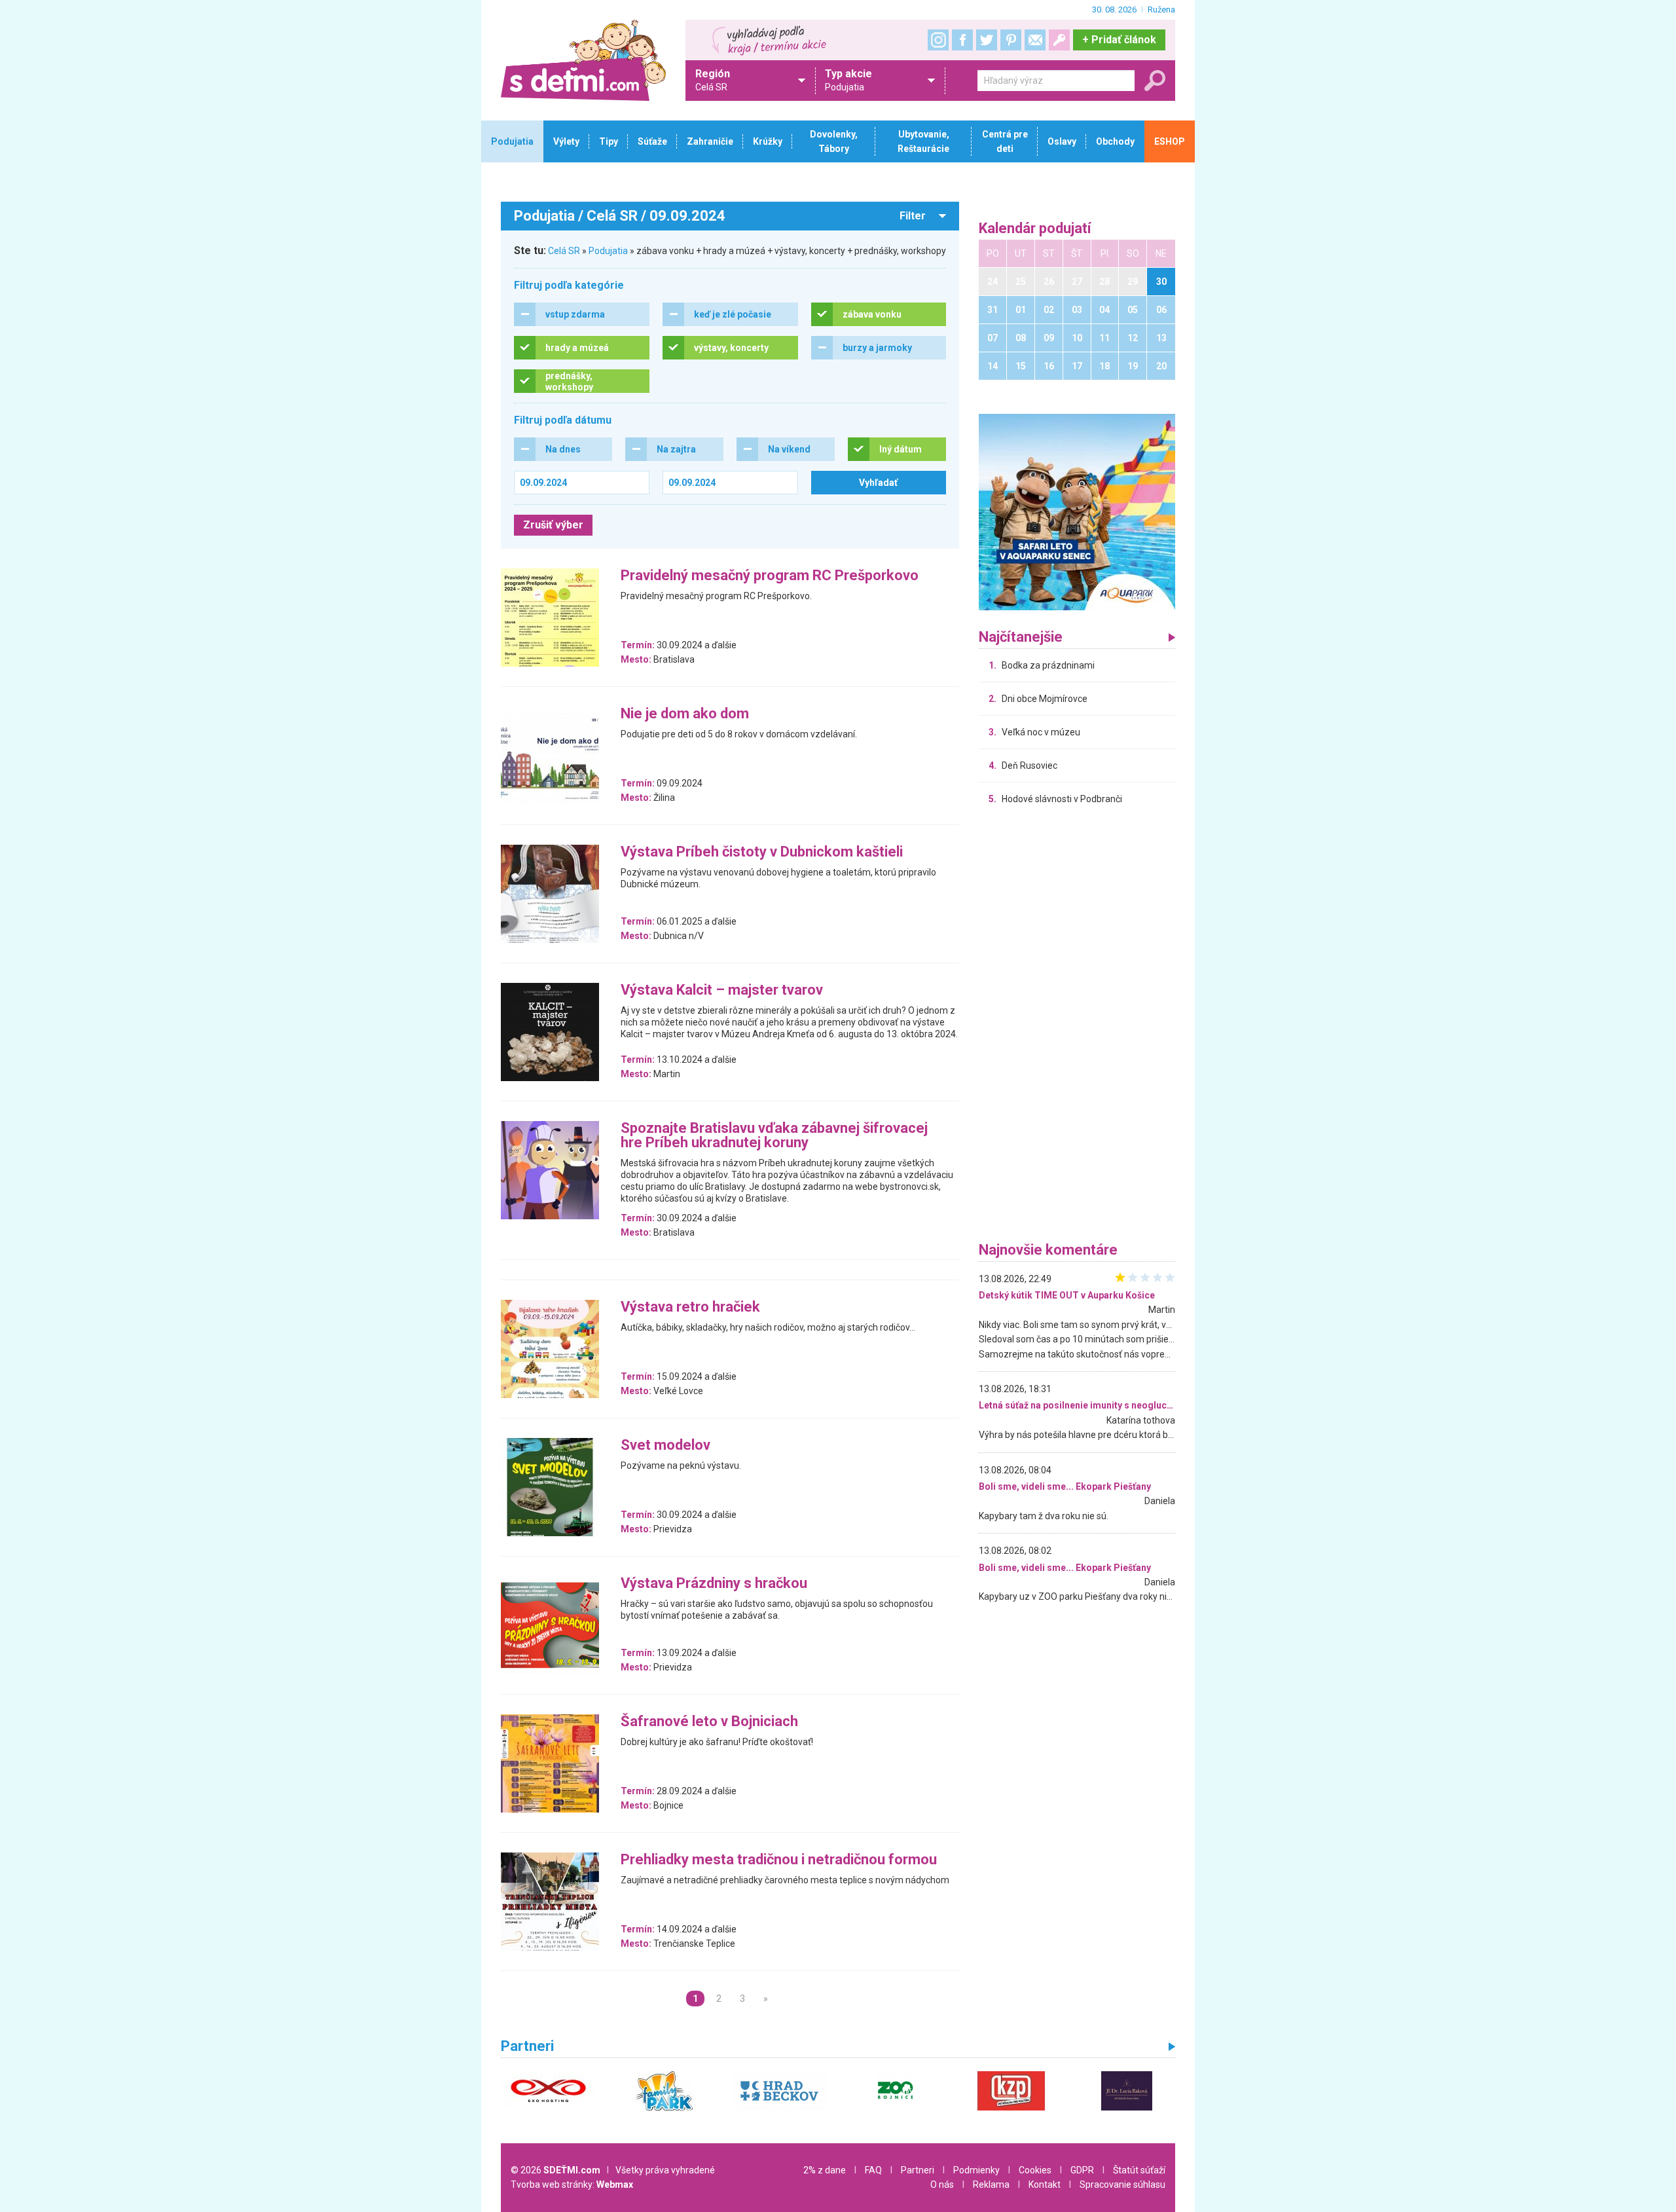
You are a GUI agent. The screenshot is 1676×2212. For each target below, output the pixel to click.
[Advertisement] (1077, 1027)
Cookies (1035, 2170)
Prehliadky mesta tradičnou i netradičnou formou (779, 1860)
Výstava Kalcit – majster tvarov (722, 990)
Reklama (991, 2184)
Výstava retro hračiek (690, 1307)
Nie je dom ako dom (685, 714)
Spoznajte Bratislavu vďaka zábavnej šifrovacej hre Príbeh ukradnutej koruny (774, 1136)
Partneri (918, 2170)
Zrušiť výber (553, 525)
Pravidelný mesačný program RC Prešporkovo (770, 576)
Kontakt (1045, 2184)
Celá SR (564, 251)
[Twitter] (987, 40)
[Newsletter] (1035, 40)
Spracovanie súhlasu (1122, 2184)
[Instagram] (938, 40)
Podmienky (976, 2170)
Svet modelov (665, 1446)
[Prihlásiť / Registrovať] (1059, 40)
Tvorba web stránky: (572, 2184)
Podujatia (608, 251)
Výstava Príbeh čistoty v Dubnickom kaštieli (762, 852)
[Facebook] (962, 40)
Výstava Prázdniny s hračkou (714, 1584)
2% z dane (825, 2170)
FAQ (873, 2170)
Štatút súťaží (1139, 2170)
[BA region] (1077, 511)
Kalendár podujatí (1035, 229)
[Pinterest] (1011, 40)
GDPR (1082, 2170)
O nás (942, 2184)
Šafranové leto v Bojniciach (709, 1722)
